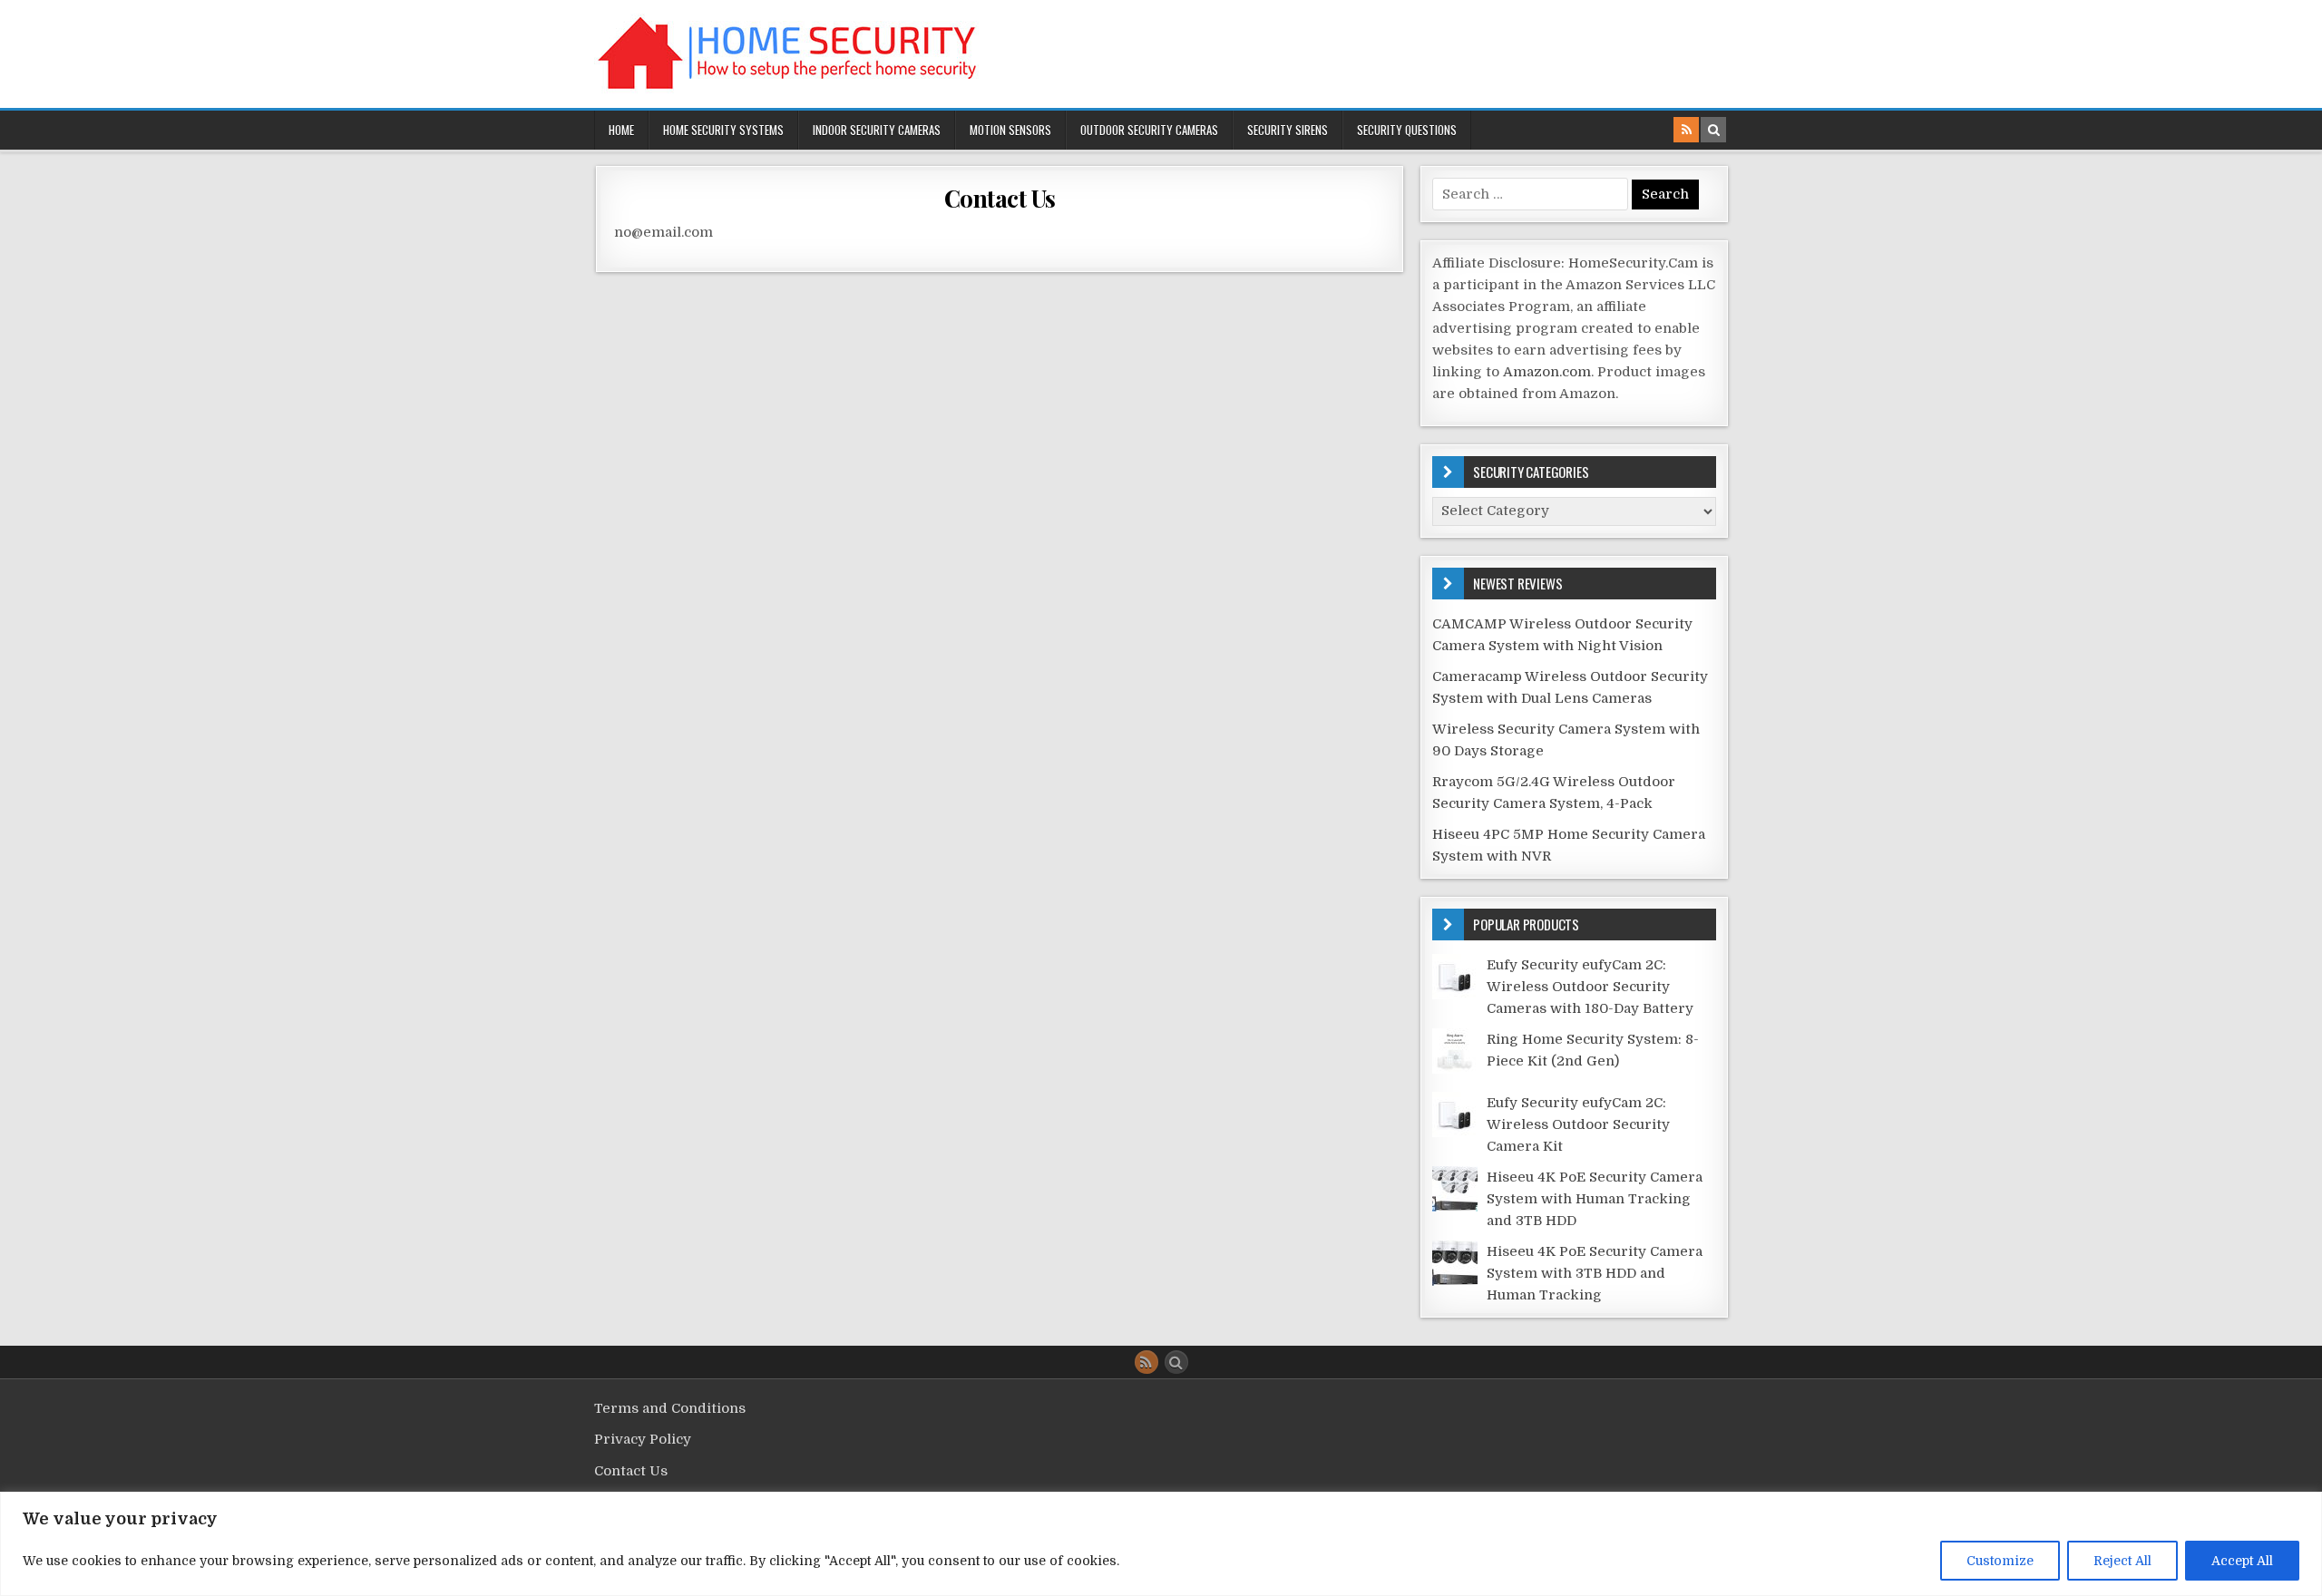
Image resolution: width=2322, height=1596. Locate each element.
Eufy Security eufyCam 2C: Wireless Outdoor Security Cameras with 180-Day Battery (1590, 987)
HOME (621, 130)
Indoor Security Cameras (877, 130)
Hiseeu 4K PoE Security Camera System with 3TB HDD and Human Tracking (1595, 1273)
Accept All (2242, 1561)
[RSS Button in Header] (1686, 130)
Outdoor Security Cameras (1149, 130)
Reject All (2122, 1561)
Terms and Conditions (670, 1408)
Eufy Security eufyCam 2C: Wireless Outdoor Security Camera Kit (1578, 1124)
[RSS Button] (1146, 1362)
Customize (2000, 1561)
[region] (1161, 1544)
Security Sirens (1288, 130)
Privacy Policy (643, 1439)
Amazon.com (1547, 372)
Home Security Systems (723, 130)
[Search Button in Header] (1713, 130)
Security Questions (1407, 130)
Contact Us (1000, 198)
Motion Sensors (1010, 130)
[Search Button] (1176, 1362)
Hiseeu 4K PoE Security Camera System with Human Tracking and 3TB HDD (1595, 1199)
